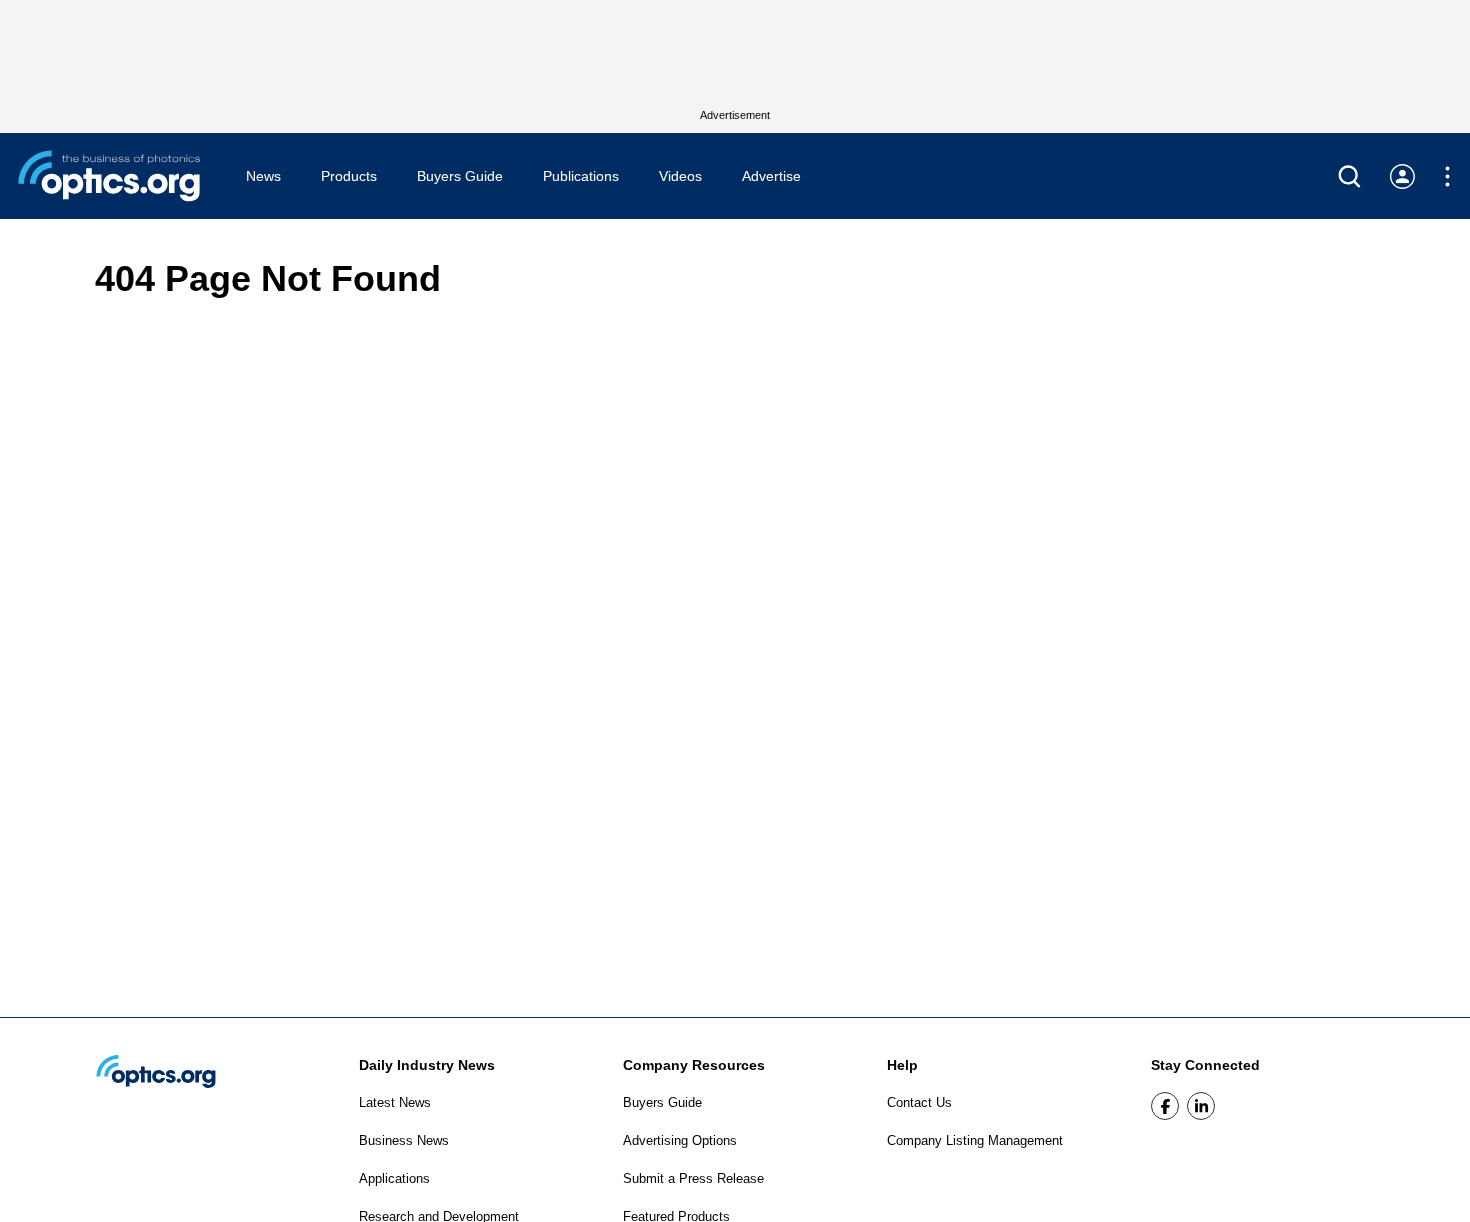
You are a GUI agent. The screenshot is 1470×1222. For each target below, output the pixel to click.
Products (349, 176)
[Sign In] (1402, 176)
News (263, 176)
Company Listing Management (975, 1140)
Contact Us (919, 1102)
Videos (680, 176)
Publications (581, 176)
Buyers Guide (460, 176)
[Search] (1349, 176)
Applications (394, 1178)
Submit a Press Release (693, 1178)
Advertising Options (680, 1140)
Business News (404, 1140)
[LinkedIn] (1201, 1106)
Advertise (771, 176)
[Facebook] (1165, 1106)
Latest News (395, 1102)
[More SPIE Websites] (1447, 176)
